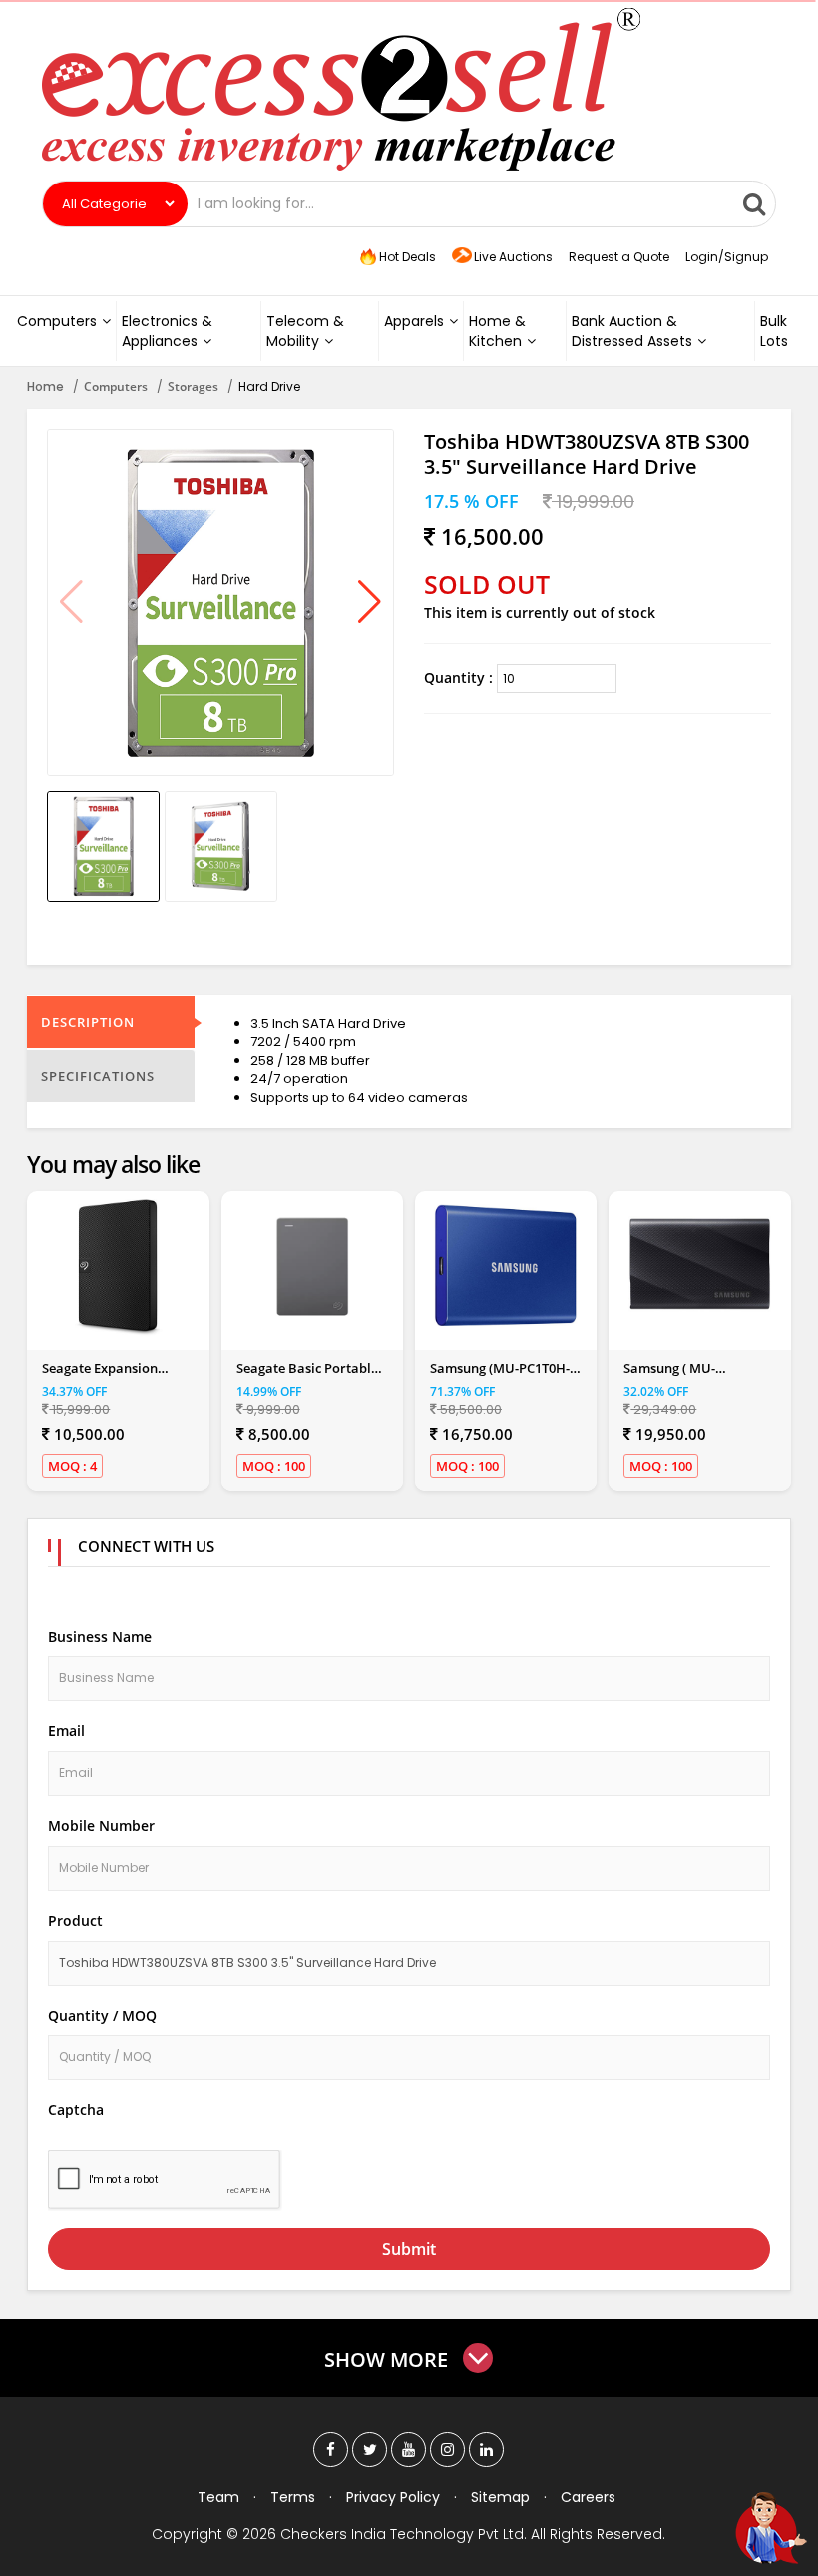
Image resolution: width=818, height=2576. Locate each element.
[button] (370, 602)
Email (66, 1731)
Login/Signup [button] (727, 257)
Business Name (100, 1636)
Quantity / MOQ (102, 2015)
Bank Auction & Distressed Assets (632, 331)
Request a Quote (619, 257)
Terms (293, 2497)
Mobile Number (101, 1826)
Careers (588, 2497)
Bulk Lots (774, 331)
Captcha (76, 2110)
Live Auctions (513, 257)
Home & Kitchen (497, 331)
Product (75, 1920)
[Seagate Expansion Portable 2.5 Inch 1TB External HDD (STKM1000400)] (118, 1267)
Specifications (98, 1076)
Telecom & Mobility (305, 331)
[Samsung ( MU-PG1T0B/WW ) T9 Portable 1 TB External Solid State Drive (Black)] (700, 1267)
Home (45, 386)
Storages (193, 386)
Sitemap (500, 2497)
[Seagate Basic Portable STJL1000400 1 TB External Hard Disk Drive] (312, 1267)
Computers (57, 321)
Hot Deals (406, 257)
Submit (409, 2249)
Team (218, 2497)
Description (88, 1022)
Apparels (414, 321)
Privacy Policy (393, 2497)
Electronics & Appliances (167, 331)
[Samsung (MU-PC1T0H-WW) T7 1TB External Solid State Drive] (506, 1267)
